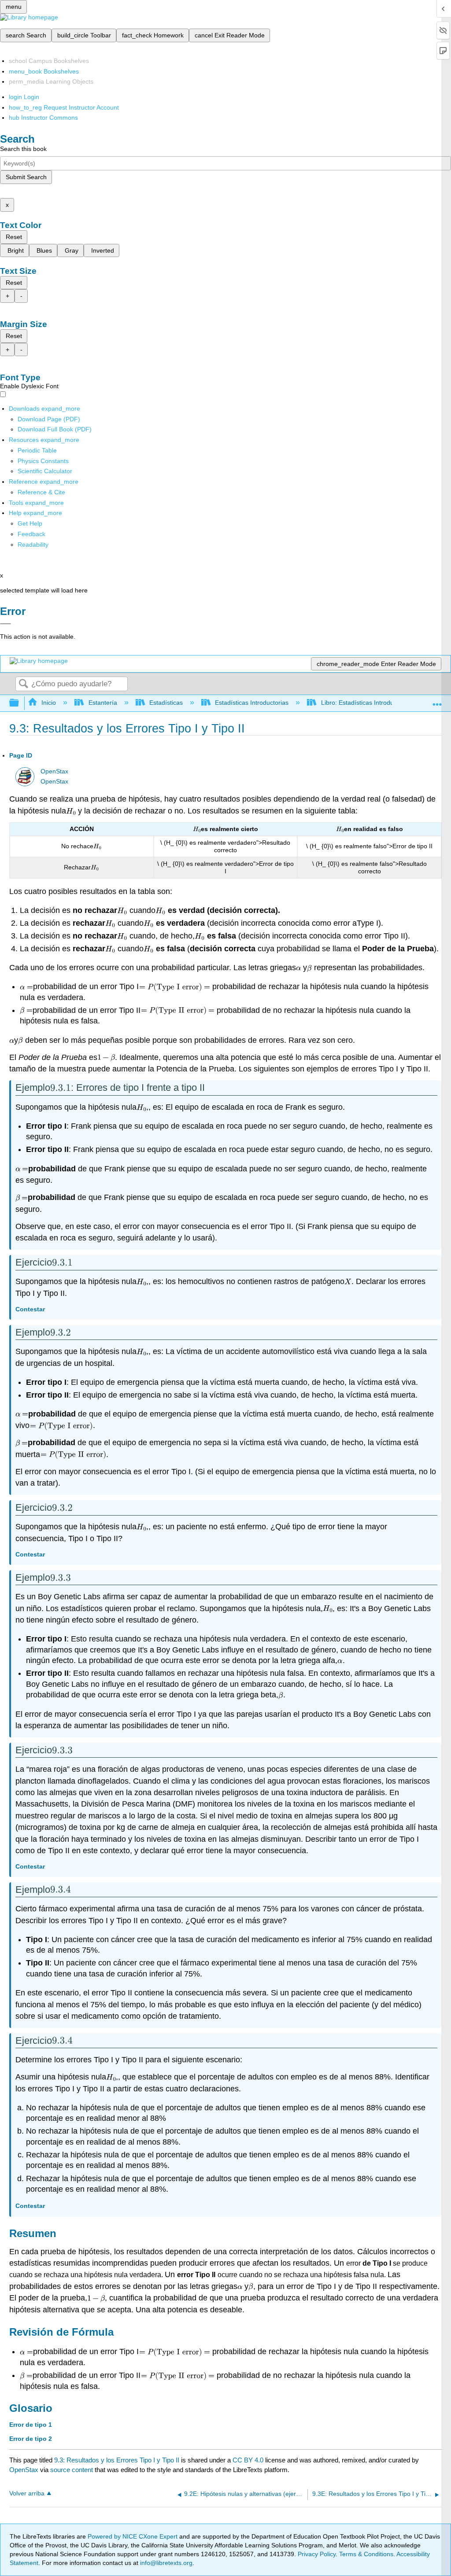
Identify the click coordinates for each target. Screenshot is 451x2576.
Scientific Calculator (45, 471)
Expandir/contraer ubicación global (437, 701)
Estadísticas (166, 703)
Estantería (103, 703)
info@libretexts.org (165, 2563)
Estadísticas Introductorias (252, 703)
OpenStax (54, 771)
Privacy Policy (317, 2554)
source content (72, 2470)
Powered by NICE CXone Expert (133, 2536)
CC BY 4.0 (248, 2460)
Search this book (23, 149)
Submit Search (26, 177)
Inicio (49, 703)
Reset (14, 237)
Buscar (23, 684)
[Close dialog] (6, 624)
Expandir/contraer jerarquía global (20, 703)
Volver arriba (27, 2493)
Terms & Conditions (366, 2554)
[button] (31, 534)
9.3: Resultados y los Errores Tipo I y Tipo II (117, 2460)
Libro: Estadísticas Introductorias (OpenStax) (383, 703)
